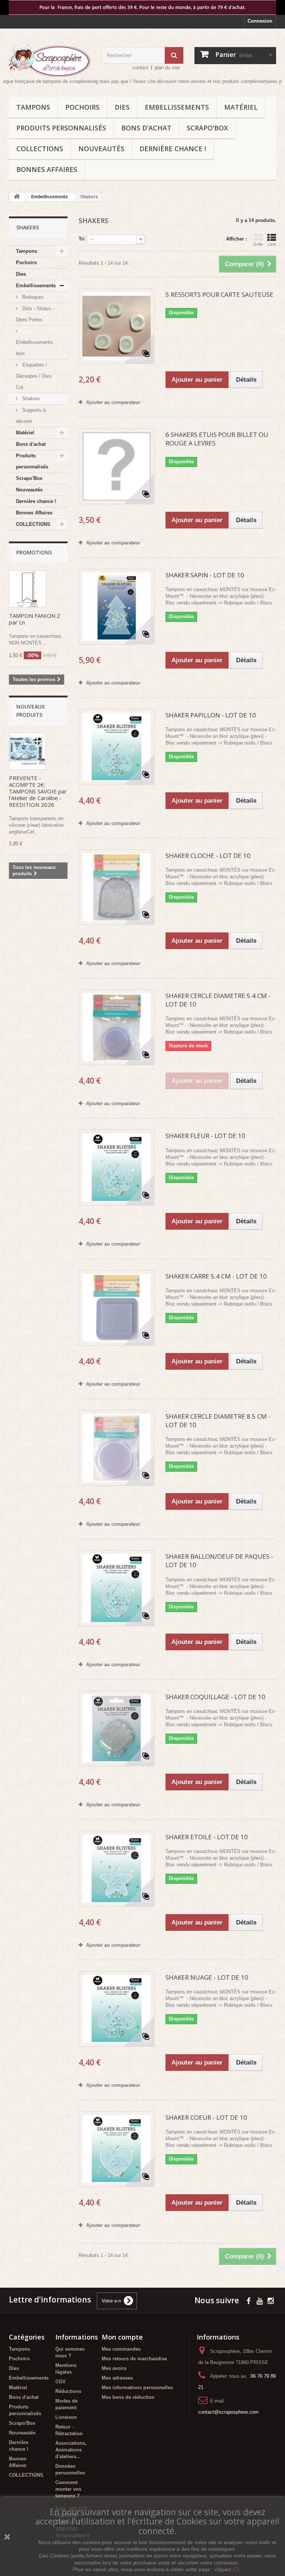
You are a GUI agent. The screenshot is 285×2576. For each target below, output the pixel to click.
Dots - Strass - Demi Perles (35, 314)
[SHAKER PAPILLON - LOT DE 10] (117, 747)
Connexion (260, 21)
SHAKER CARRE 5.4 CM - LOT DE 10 (216, 1276)
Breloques (32, 297)
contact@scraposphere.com (228, 2412)
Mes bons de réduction (128, 2397)
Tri (82, 239)
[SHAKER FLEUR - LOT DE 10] (117, 1167)
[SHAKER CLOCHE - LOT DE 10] (117, 887)
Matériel (241, 107)
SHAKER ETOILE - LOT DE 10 (207, 1837)
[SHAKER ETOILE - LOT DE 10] (117, 1869)
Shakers (30, 399)
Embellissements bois (35, 348)
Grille (258, 244)
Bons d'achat (146, 128)
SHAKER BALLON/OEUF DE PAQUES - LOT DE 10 (219, 1561)
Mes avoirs (114, 2368)
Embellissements (177, 107)
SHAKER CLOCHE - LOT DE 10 (208, 856)
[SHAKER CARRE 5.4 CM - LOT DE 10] (117, 1308)
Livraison (66, 2417)
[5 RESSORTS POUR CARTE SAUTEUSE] (117, 326)
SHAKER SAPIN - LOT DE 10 (205, 575)
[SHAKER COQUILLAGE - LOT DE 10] (117, 1728)
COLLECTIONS (40, 149)
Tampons (33, 107)
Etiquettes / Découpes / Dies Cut (34, 376)
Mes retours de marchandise (134, 2359)
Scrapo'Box (207, 128)
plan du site (167, 68)
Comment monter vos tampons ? (68, 2489)
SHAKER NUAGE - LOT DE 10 (207, 1977)
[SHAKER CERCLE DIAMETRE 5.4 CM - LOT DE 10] (117, 1027)
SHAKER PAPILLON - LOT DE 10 (211, 715)
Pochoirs (82, 107)
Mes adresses (117, 2378)
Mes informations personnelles (137, 2388)
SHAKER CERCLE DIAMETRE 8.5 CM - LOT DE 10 (218, 1420)
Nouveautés (101, 149)
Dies (122, 107)
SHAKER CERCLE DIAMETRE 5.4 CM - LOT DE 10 (218, 1000)
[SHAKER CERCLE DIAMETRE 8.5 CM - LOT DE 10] (117, 1448)
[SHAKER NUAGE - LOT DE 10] (117, 2009)
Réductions (68, 2391)
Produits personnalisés (61, 128)
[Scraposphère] (50, 61)
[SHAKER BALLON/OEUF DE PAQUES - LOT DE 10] (117, 1588)
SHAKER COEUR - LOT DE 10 (206, 2117)
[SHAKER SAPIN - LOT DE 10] (117, 607)
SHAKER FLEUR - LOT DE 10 (205, 1136)
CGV (60, 2382)
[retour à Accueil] (17, 197)
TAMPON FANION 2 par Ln (35, 619)
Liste (272, 244)
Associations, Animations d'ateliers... (71, 2450)
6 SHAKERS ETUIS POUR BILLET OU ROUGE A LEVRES (217, 439)
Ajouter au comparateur (113, 402)
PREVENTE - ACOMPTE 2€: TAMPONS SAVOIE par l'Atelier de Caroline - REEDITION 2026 (38, 791)
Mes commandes (121, 2349)
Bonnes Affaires (47, 169)
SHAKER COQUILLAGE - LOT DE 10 (215, 1697)
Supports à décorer (31, 416)
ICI (236, 2569)
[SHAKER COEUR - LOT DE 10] (117, 2149)
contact (140, 68)
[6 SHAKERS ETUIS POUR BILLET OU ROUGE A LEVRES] (117, 466)
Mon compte (122, 2337)
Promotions (34, 552)
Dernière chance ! (173, 149)
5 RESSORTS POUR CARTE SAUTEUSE (220, 294)
